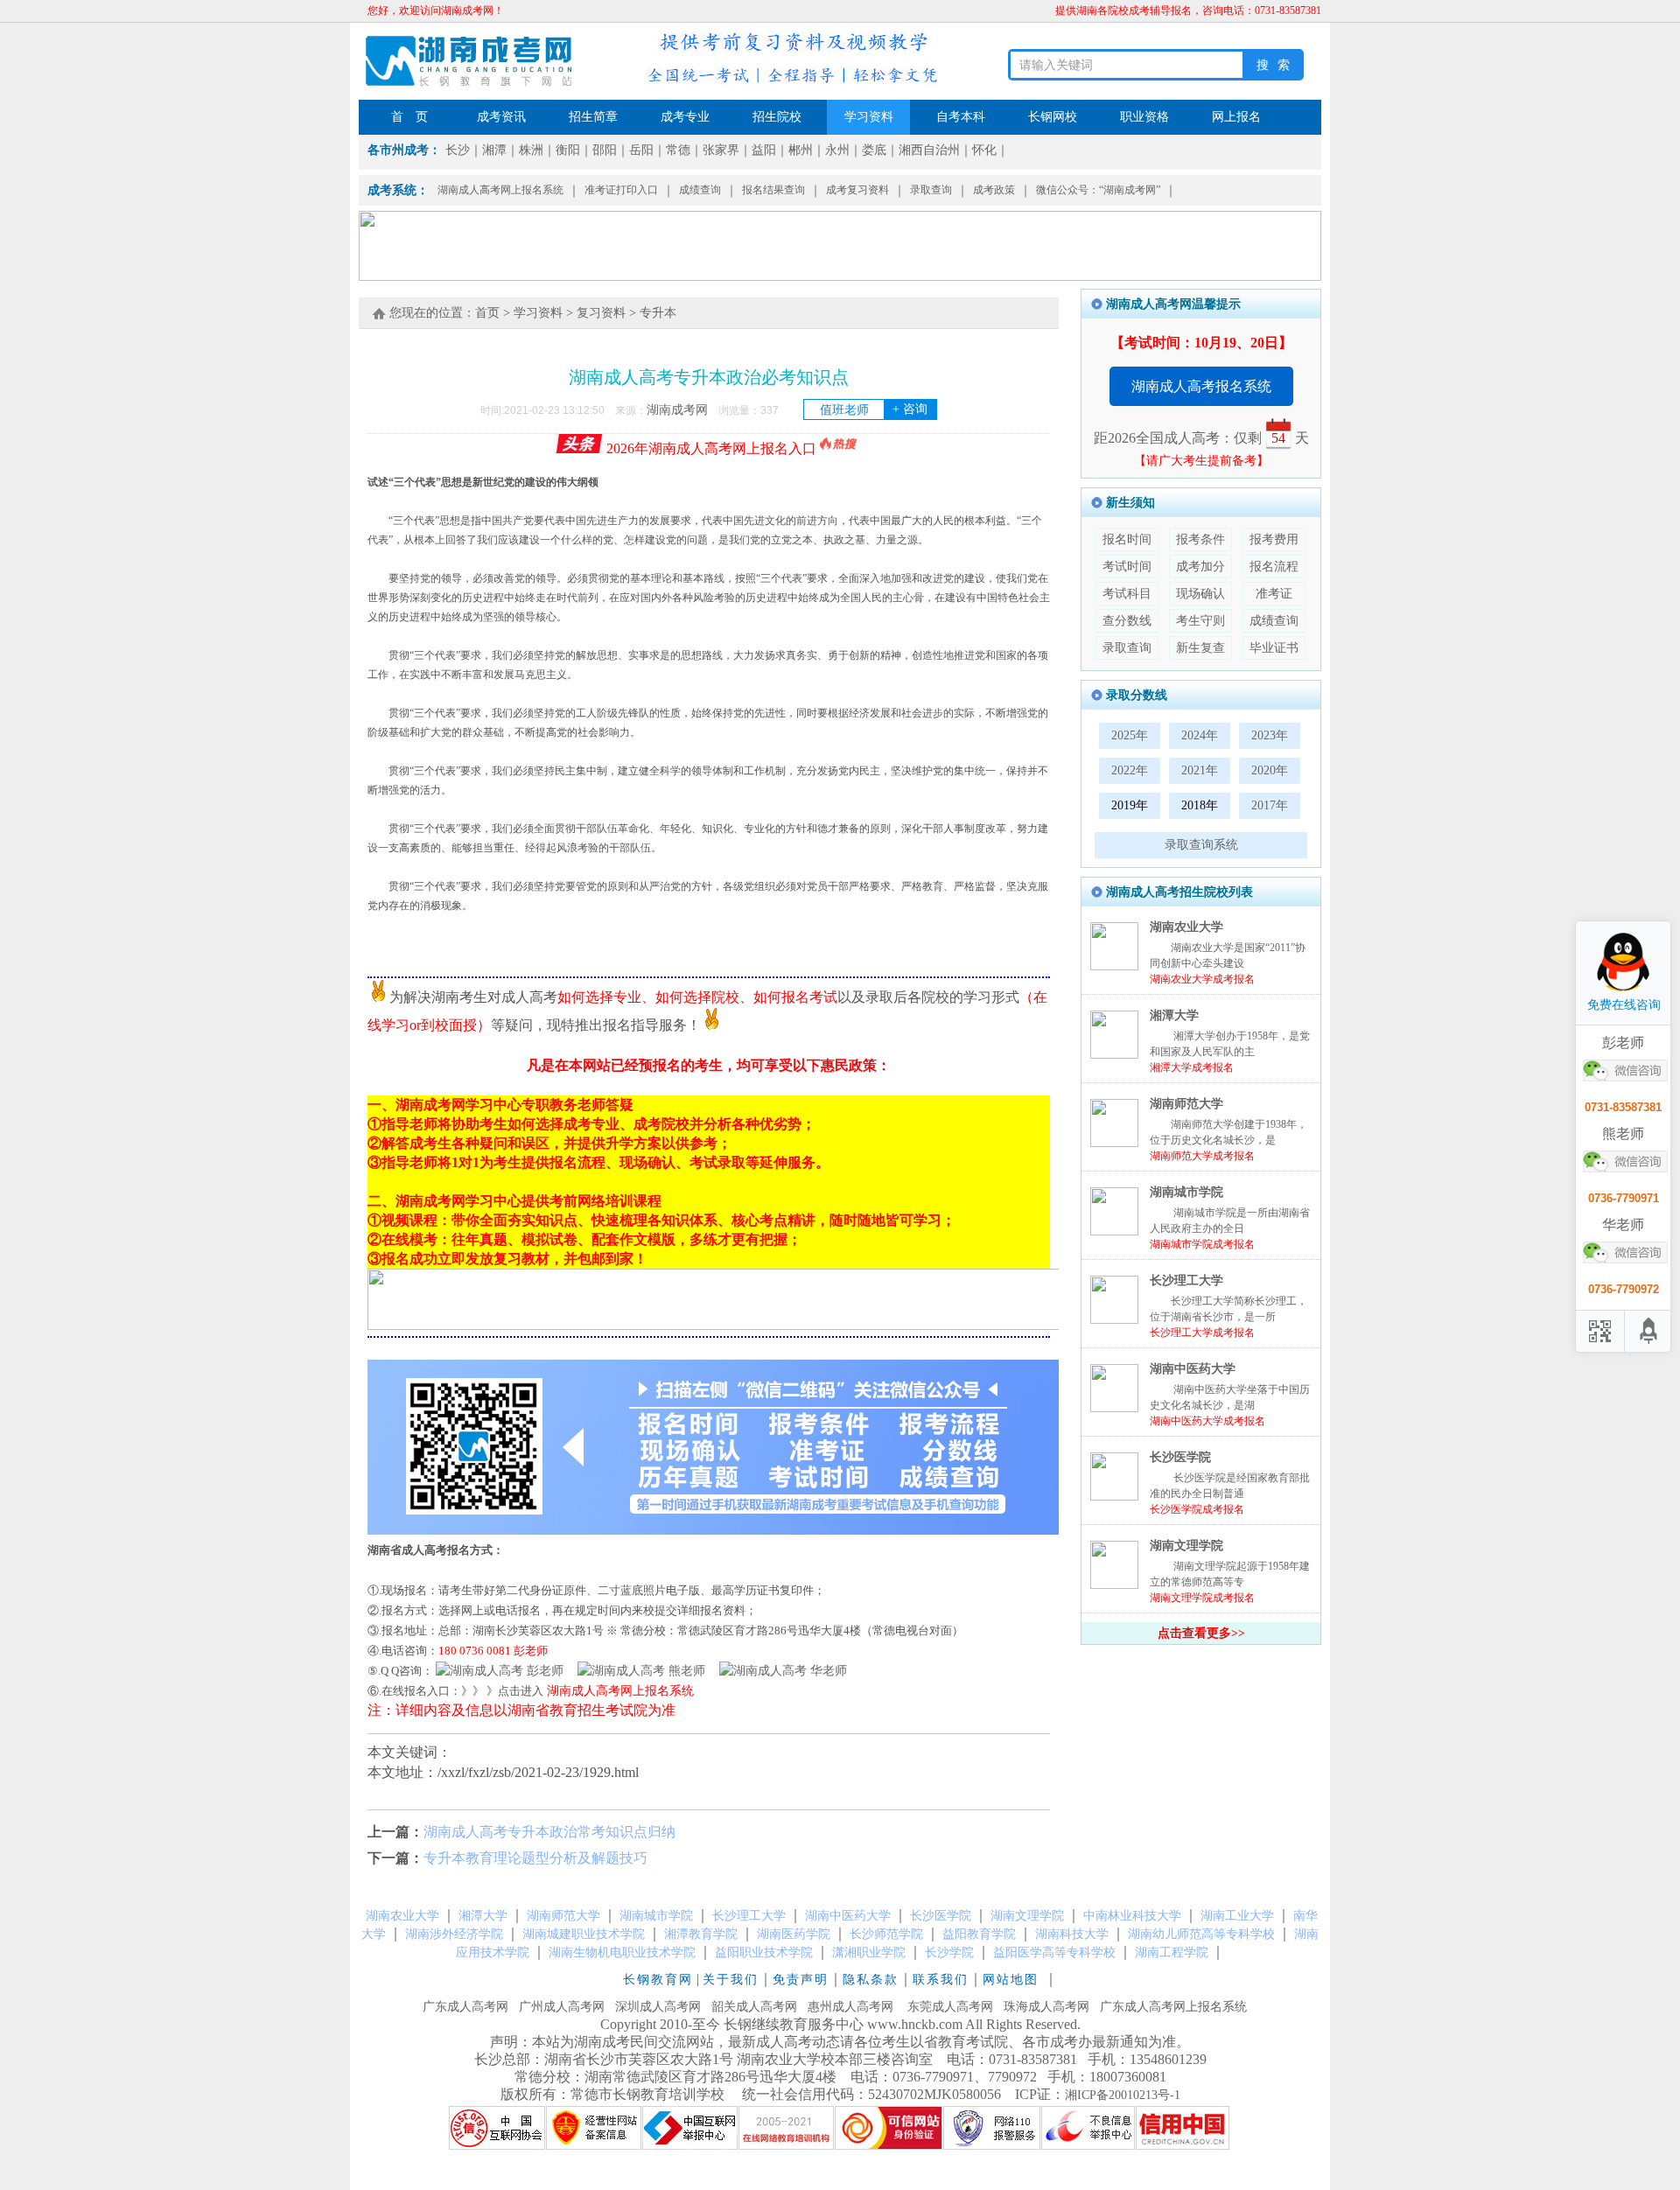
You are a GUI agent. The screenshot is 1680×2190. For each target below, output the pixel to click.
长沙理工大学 (1186, 1280)
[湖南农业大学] (1114, 966)
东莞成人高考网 (950, 2007)
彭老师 (543, 1671)
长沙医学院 (1180, 1457)
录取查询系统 (1201, 845)
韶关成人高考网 (754, 2007)
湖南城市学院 (1186, 1192)
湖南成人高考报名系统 (1201, 386)
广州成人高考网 (562, 2007)
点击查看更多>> (1201, 1633)
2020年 (1270, 770)
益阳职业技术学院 (764, 1952)
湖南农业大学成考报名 (1202, 979)
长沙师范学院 (886, 1934)
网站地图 (1013, 1980)
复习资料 (601, 313)
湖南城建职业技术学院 (584, 1934)
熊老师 (685, 1671)
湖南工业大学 (1237, 1916)
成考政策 (994, 190)
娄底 (874, 150)
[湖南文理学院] (1114, 1585)
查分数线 (1127, 621)
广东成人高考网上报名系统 (1173, 2007)
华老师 (827, 1671)
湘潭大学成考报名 (1192, 1067)
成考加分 (1200, 567)
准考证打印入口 (621, 190)
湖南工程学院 (1172, 1952)
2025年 (1130, 735)
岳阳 (641, 150)
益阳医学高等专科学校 (1054, 1952)
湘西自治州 (929, 150)
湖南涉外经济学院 (454, 1934)
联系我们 (941, 1980)
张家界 (721, 150)
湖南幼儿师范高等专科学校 (1201, 1934)
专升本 (658, 313)
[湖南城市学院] (1114, 1231)
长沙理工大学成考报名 (1202, 1333)
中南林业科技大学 (1132, 1916)
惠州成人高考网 (850, 2007)
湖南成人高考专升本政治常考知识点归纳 (549, 1832)
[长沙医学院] (1114, 1497)
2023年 (1270, 735)
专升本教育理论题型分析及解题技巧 (535, 1858)
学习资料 (538, 313)
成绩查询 (700, 190)
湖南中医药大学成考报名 (1207, 1421)
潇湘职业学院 (869, 1952)
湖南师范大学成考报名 (1202, 1156)
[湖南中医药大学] (1114, 1408)
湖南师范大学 (1186, 1104)
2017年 (1270, 805)
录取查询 (931, 190)
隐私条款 (871, 1980)
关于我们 (731, 1980)
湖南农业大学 (1186, 927)
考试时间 (1127, 567)
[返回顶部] (1649, 1331)
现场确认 (1200, 594)
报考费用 (1274, 539)
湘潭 (494, 150)
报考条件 (1200, 539)
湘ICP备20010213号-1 (1123, 2095)
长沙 (458, 150)
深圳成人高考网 (658, 2007)
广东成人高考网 (465, 2007)
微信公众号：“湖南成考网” (1098, 190)
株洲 (531, 150)
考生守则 (1200, 621)
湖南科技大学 (1072, 1934)
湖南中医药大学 (1193, 1369)
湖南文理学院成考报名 (1202, 1598)
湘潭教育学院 (701, 1934)
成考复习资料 (857, 190)
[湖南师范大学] (1114, 1143)
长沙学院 (949, 1952)
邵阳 (605, 150)
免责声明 (801, 1980)
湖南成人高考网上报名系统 (500, 190)
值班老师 (874, 409)
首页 (487, 313)
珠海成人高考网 (1046, 2007)
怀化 (984, 150)
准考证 (1274, 594)
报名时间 (1127, 539)
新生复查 (1200, 648)
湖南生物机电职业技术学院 (622, 1952)
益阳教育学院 (979, 1934)
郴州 (801, 150)
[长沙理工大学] (1114, 1320)
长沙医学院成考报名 (1197, 1509)
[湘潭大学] (1114, 1055)
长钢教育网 (658, 1980)
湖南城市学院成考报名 (1202, 1244)
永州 (837, 150)
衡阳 (568, 150)
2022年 (1130, 770)
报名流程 (1274, 567)
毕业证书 (1274, 648)
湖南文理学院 (1186, 1546)
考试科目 (1127, 594)
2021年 (1200, 770)
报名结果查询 (773, 190)
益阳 (764, 150)
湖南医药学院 (794, 1934)
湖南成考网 (677, 410)
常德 (678, 150)
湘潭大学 (1174, 1015)
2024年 (1200, 735)
